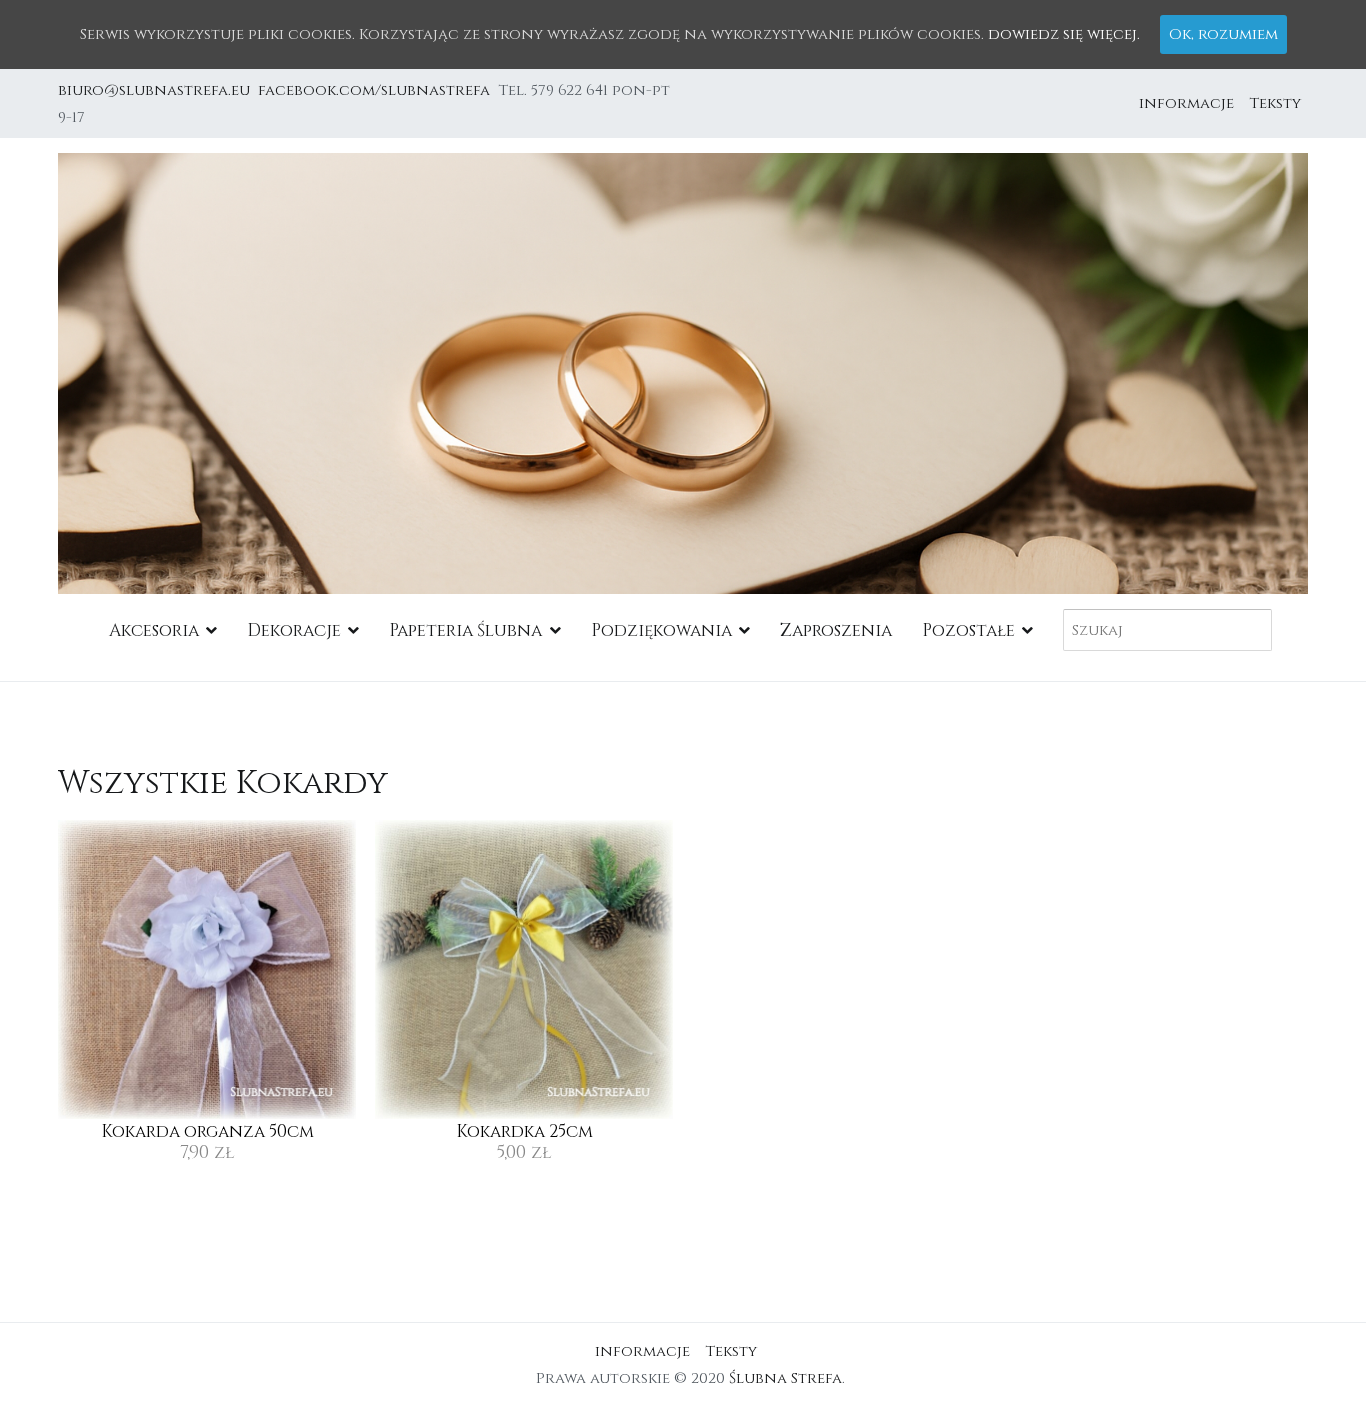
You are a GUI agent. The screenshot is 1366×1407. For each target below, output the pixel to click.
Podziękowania (661, 630)
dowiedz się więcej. (1064, 34)
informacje (1186, 103)
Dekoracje (294, 630)
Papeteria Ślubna (465, 630)
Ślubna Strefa (785, 1378)
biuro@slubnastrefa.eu (156, 90)
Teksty (1275, 103)
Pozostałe (968, 630)
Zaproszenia (836, 630)
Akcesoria (154, 630)
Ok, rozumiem (1223, 34)
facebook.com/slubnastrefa (378, 90)
